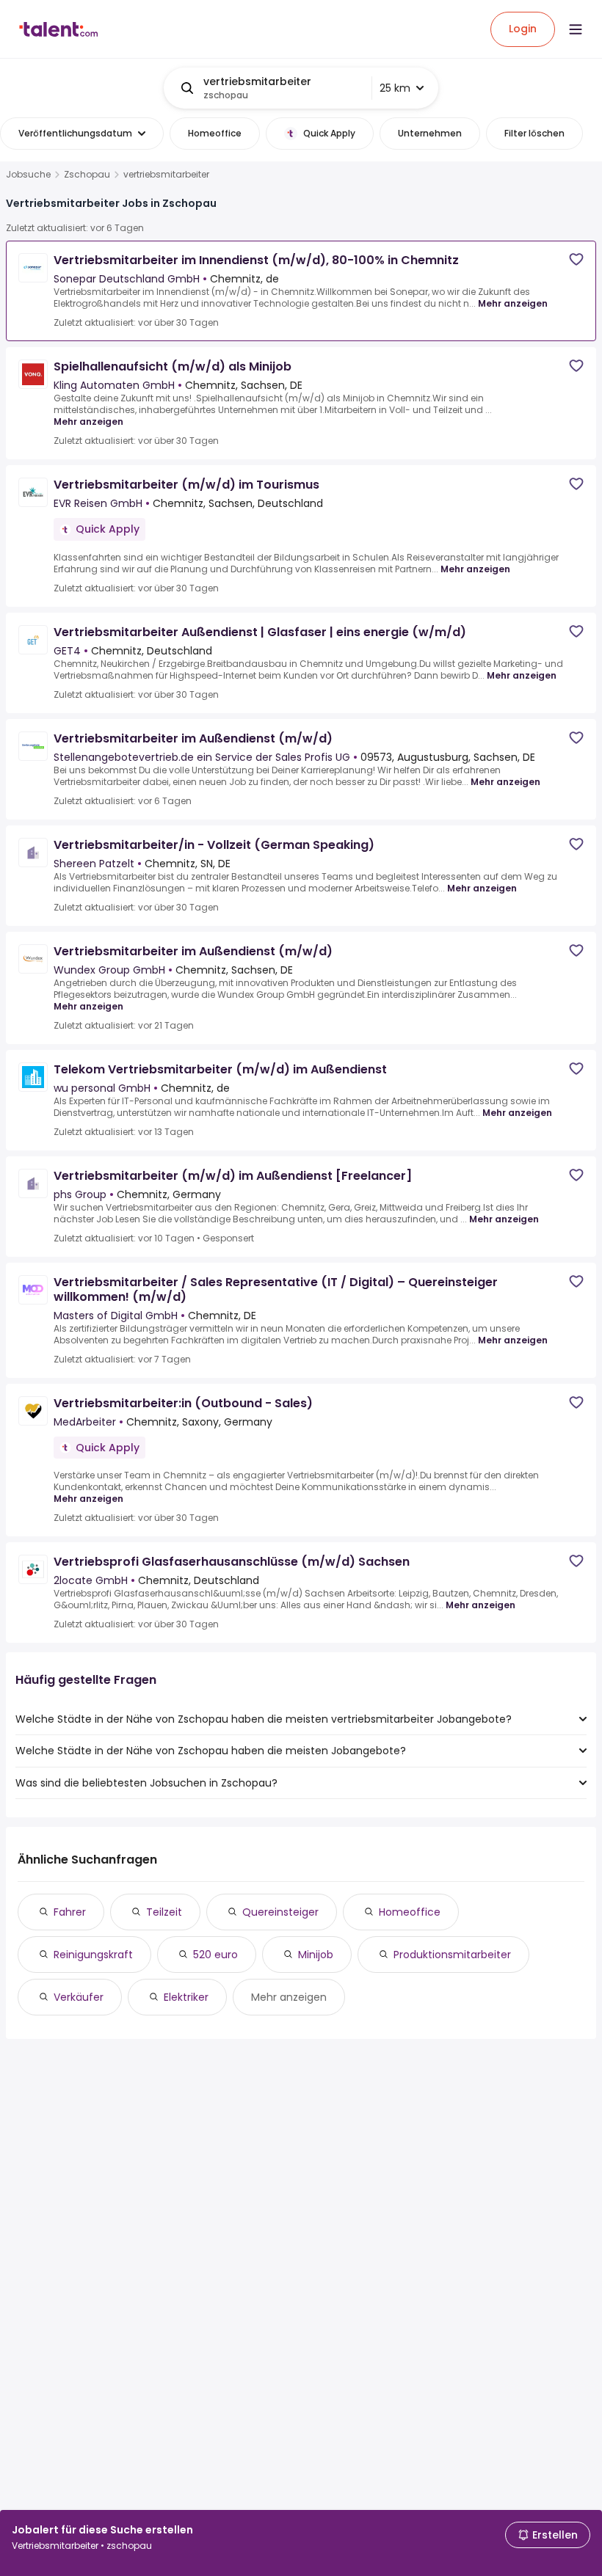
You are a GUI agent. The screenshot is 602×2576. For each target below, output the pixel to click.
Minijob (316, 1955)
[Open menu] (576, 29)
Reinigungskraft (93, 1955)
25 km (395, 88)
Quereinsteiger (280, 1912)
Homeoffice (410, 1912)
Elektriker (186, 1997)
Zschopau (87, 175)
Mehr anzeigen (513, 303)
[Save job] (576, 259)
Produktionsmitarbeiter (452, 1955)
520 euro (215, 1955)
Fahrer (70, 1912)
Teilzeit (164, 1912)
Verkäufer (79, 1997)
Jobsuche (28, 175)
